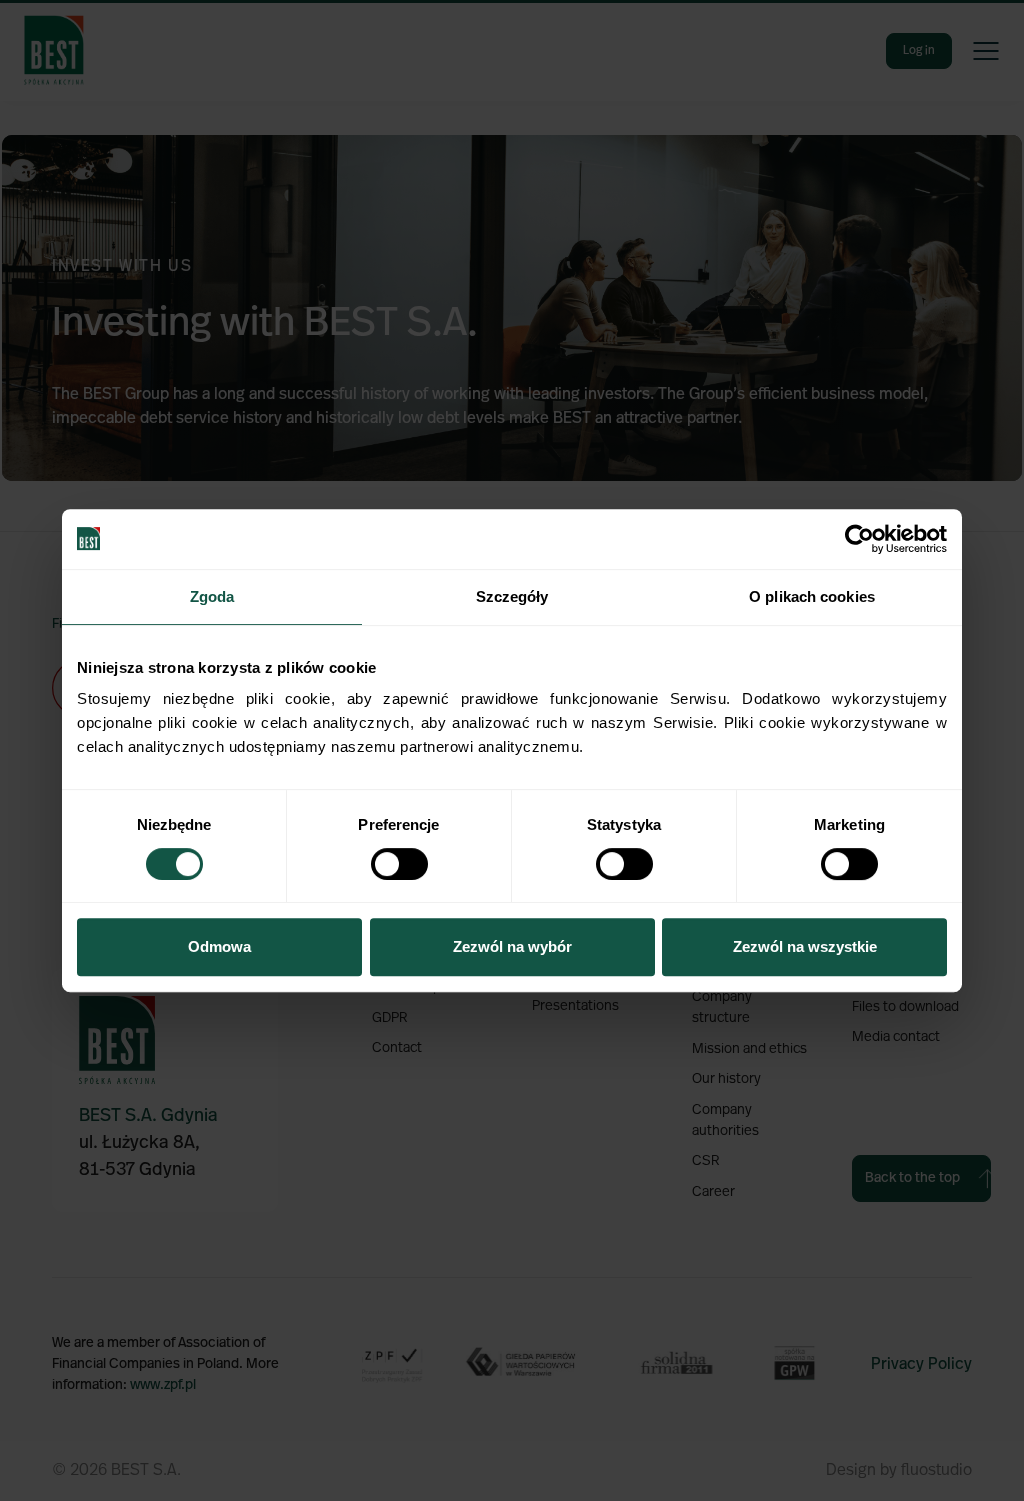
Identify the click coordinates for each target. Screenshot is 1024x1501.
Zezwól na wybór (512, 946)
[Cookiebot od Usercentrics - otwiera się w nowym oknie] (859, 539)
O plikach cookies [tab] (812, 596)
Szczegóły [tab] (512, 596)
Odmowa (219, 946)
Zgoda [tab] (212, 596)
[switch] (399, 864)
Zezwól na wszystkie (805, 946)
